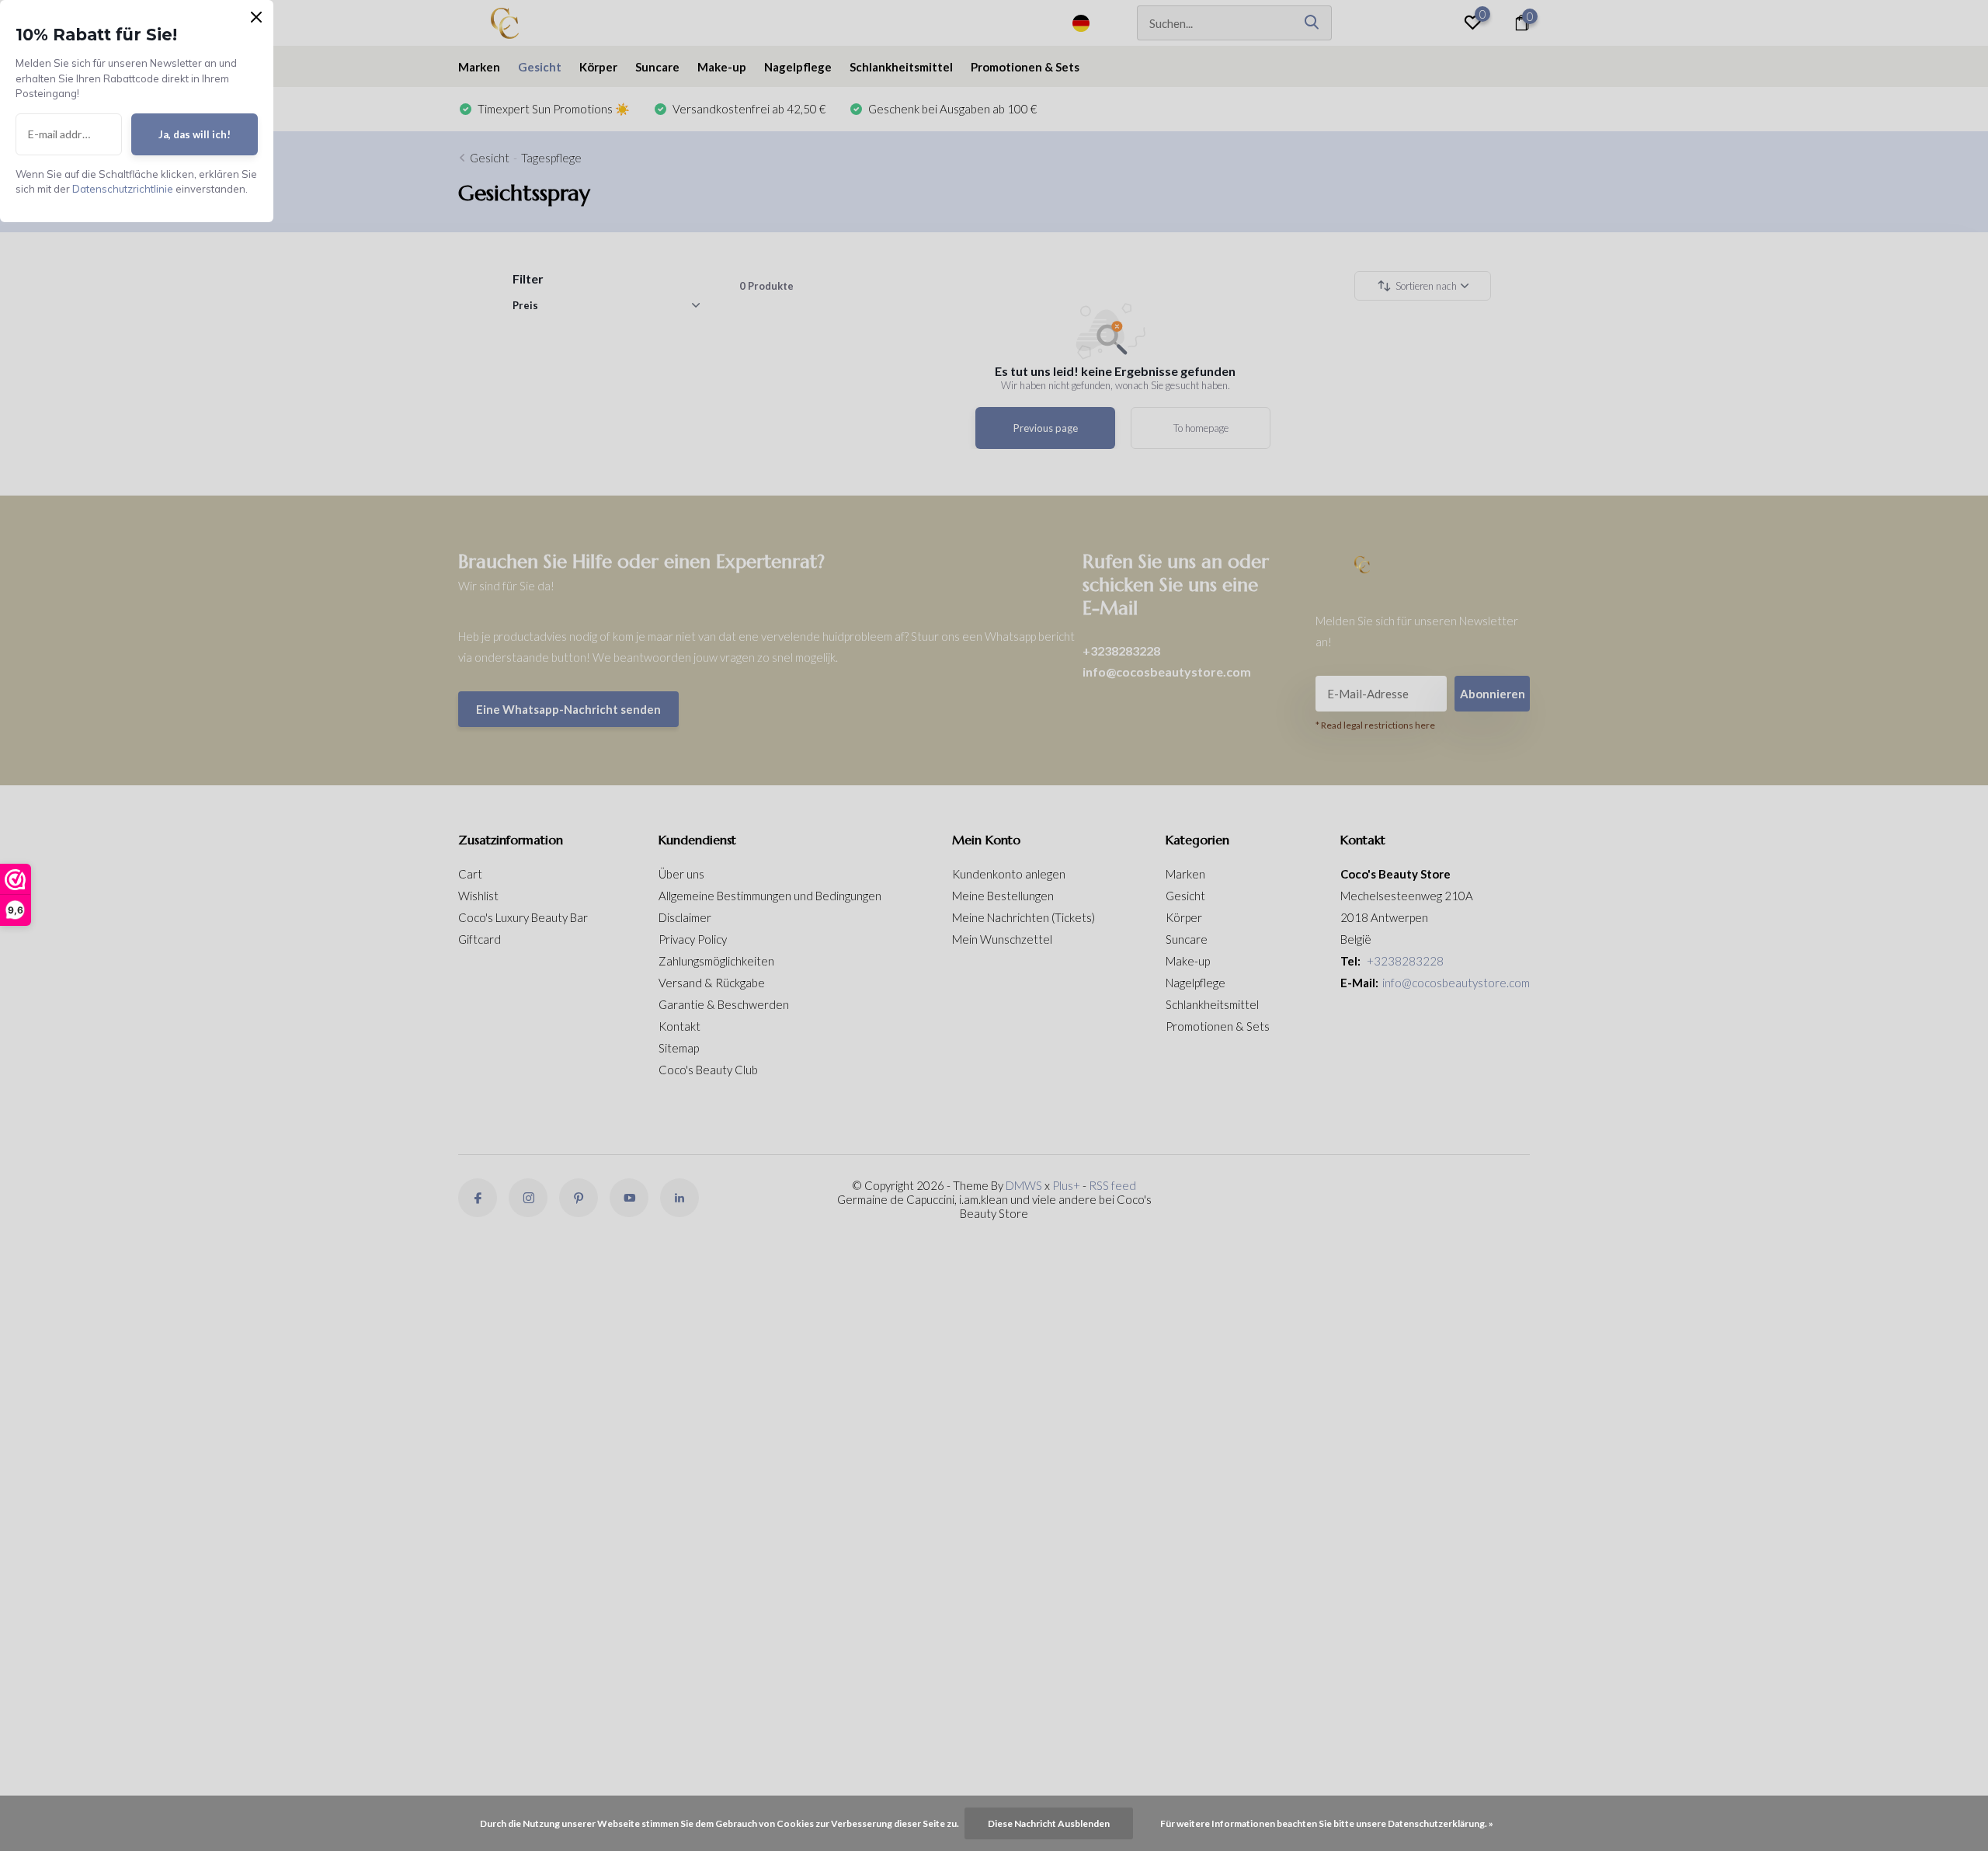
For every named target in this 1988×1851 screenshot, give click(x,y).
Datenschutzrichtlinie (123, 189)
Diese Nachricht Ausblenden (1049, 1823)
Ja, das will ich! (195, 134)
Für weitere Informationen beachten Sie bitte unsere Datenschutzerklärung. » (1327, 1823)
